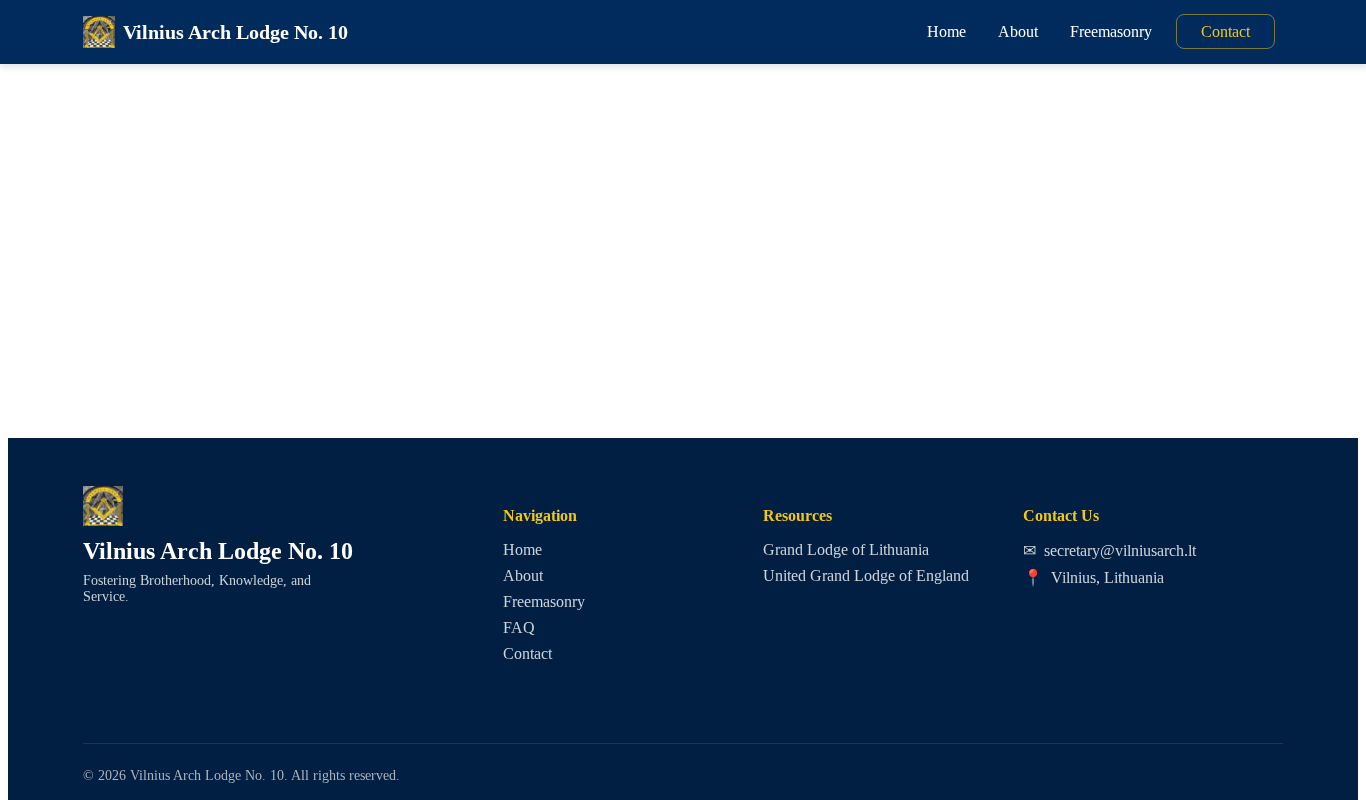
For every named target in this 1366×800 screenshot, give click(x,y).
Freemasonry (1111, 31)
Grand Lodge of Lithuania (846, 549)
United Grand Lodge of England (866, 575)
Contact (1225, 31)
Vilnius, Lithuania (1093, 577)
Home (946, 31)
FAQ (519, 627)
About (1018, 31)
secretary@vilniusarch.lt (1109, 550)
